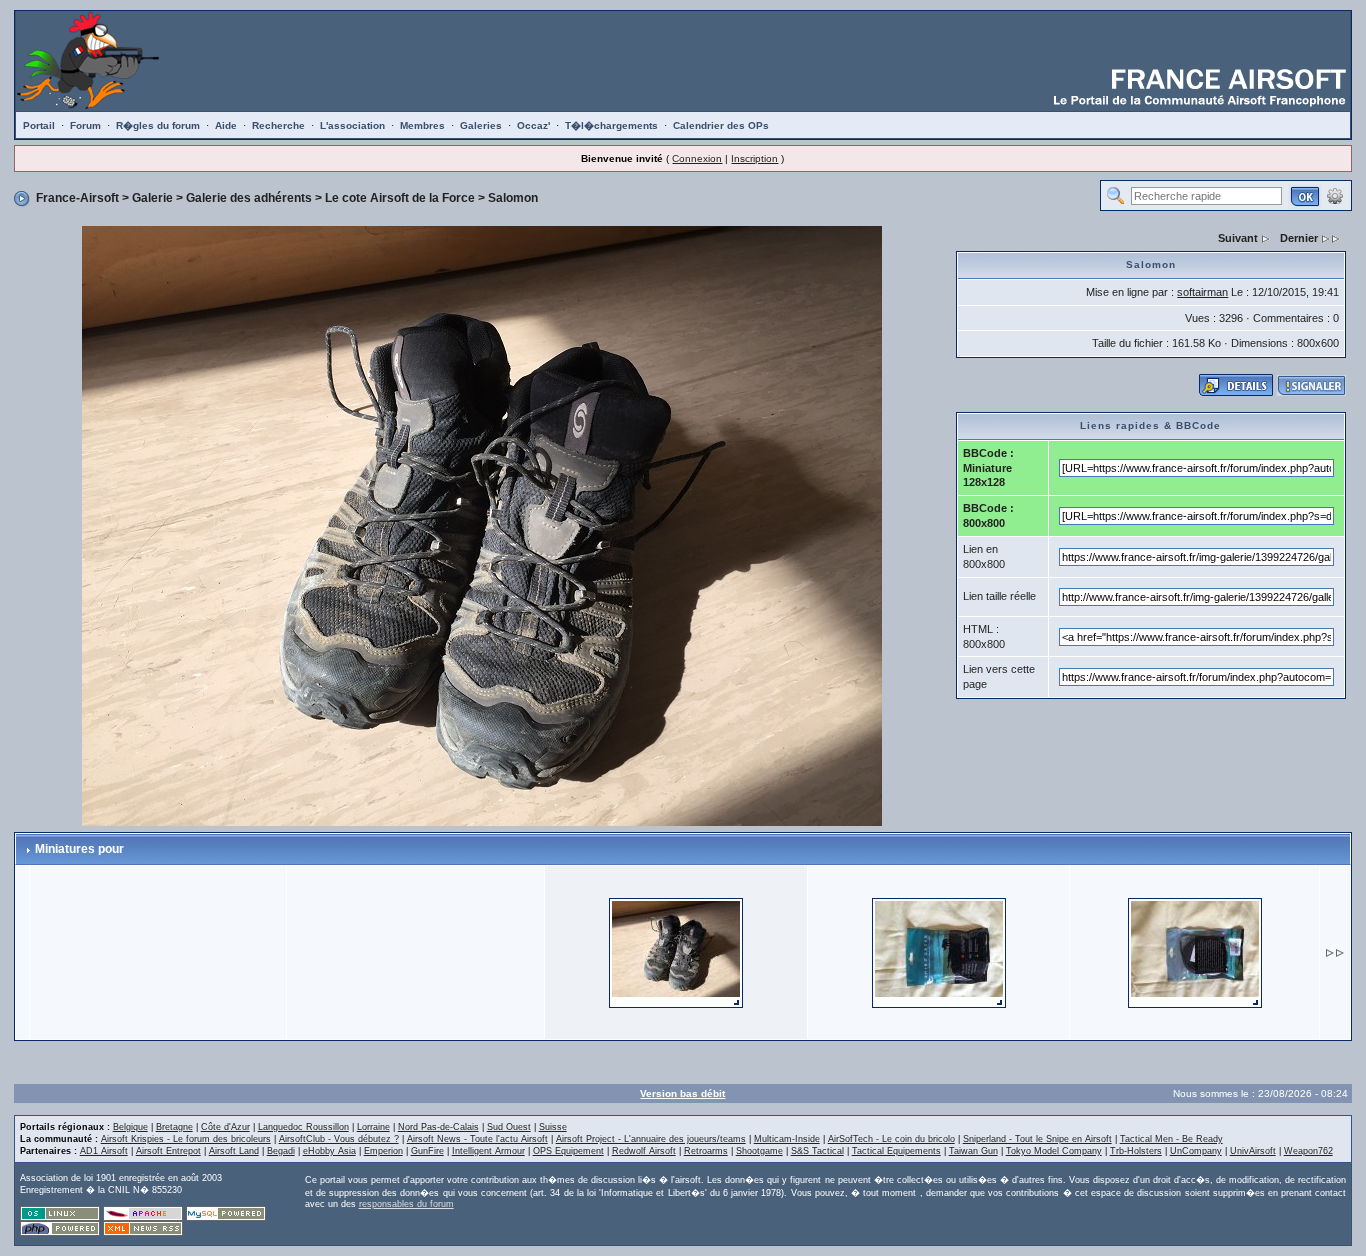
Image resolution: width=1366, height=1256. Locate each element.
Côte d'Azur (225, 1127)
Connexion (697, 158)
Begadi (281, 1151)
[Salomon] (676, 951)
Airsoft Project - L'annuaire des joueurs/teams (651, 1139)
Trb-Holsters (1136, 1151)
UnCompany (1196, 1151)
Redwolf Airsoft (644, 1151)
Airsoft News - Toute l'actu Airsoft (477, 1139)
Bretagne (174, 1127)
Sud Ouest (509, 1127)
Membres (422, 125)
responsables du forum (406, 1204)
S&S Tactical (817, 1151)
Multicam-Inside (787, 1139)
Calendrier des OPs (721, 125)
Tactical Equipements (896, 1151)
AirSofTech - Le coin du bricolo (891, 1139)
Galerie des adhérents (249, 198)
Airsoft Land (234, 1151)
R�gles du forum (158, 125)
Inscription (754, 158)
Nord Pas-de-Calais (438, 1127)
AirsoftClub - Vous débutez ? (339, 1139)
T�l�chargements (611, 125)
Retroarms (706, 1151)
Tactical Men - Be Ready (1171, 1139)
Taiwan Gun (973, 1151)
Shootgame (759, 1151)
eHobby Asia (329, 1151)
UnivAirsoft (1253, 1151)
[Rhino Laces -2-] (939, 951)
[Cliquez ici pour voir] (1236, 384)
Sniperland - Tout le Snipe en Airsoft (1037, 1139)
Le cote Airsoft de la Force (400, 198)
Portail (39, 125)
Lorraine (373, 1127)
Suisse (553, 1127)
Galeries (481, 125)
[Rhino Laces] (1195, 951)
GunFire (427, 1151)
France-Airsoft (77, 198)
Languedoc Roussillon (303, 1127)
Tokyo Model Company (1054, 1151)
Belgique (130, 1127)
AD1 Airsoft (104, 1151)
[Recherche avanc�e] (1335, 195)
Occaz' (533, 125)
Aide (226, 125)
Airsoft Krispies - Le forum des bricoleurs (186, 1139)
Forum (85, 125)
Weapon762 (1308, 1151)
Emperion (383, 1151)
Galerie (152, 198)
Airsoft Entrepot (168, 1151)
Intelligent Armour (488, 1151)
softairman (1202, 292)
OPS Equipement (568, 1151)
